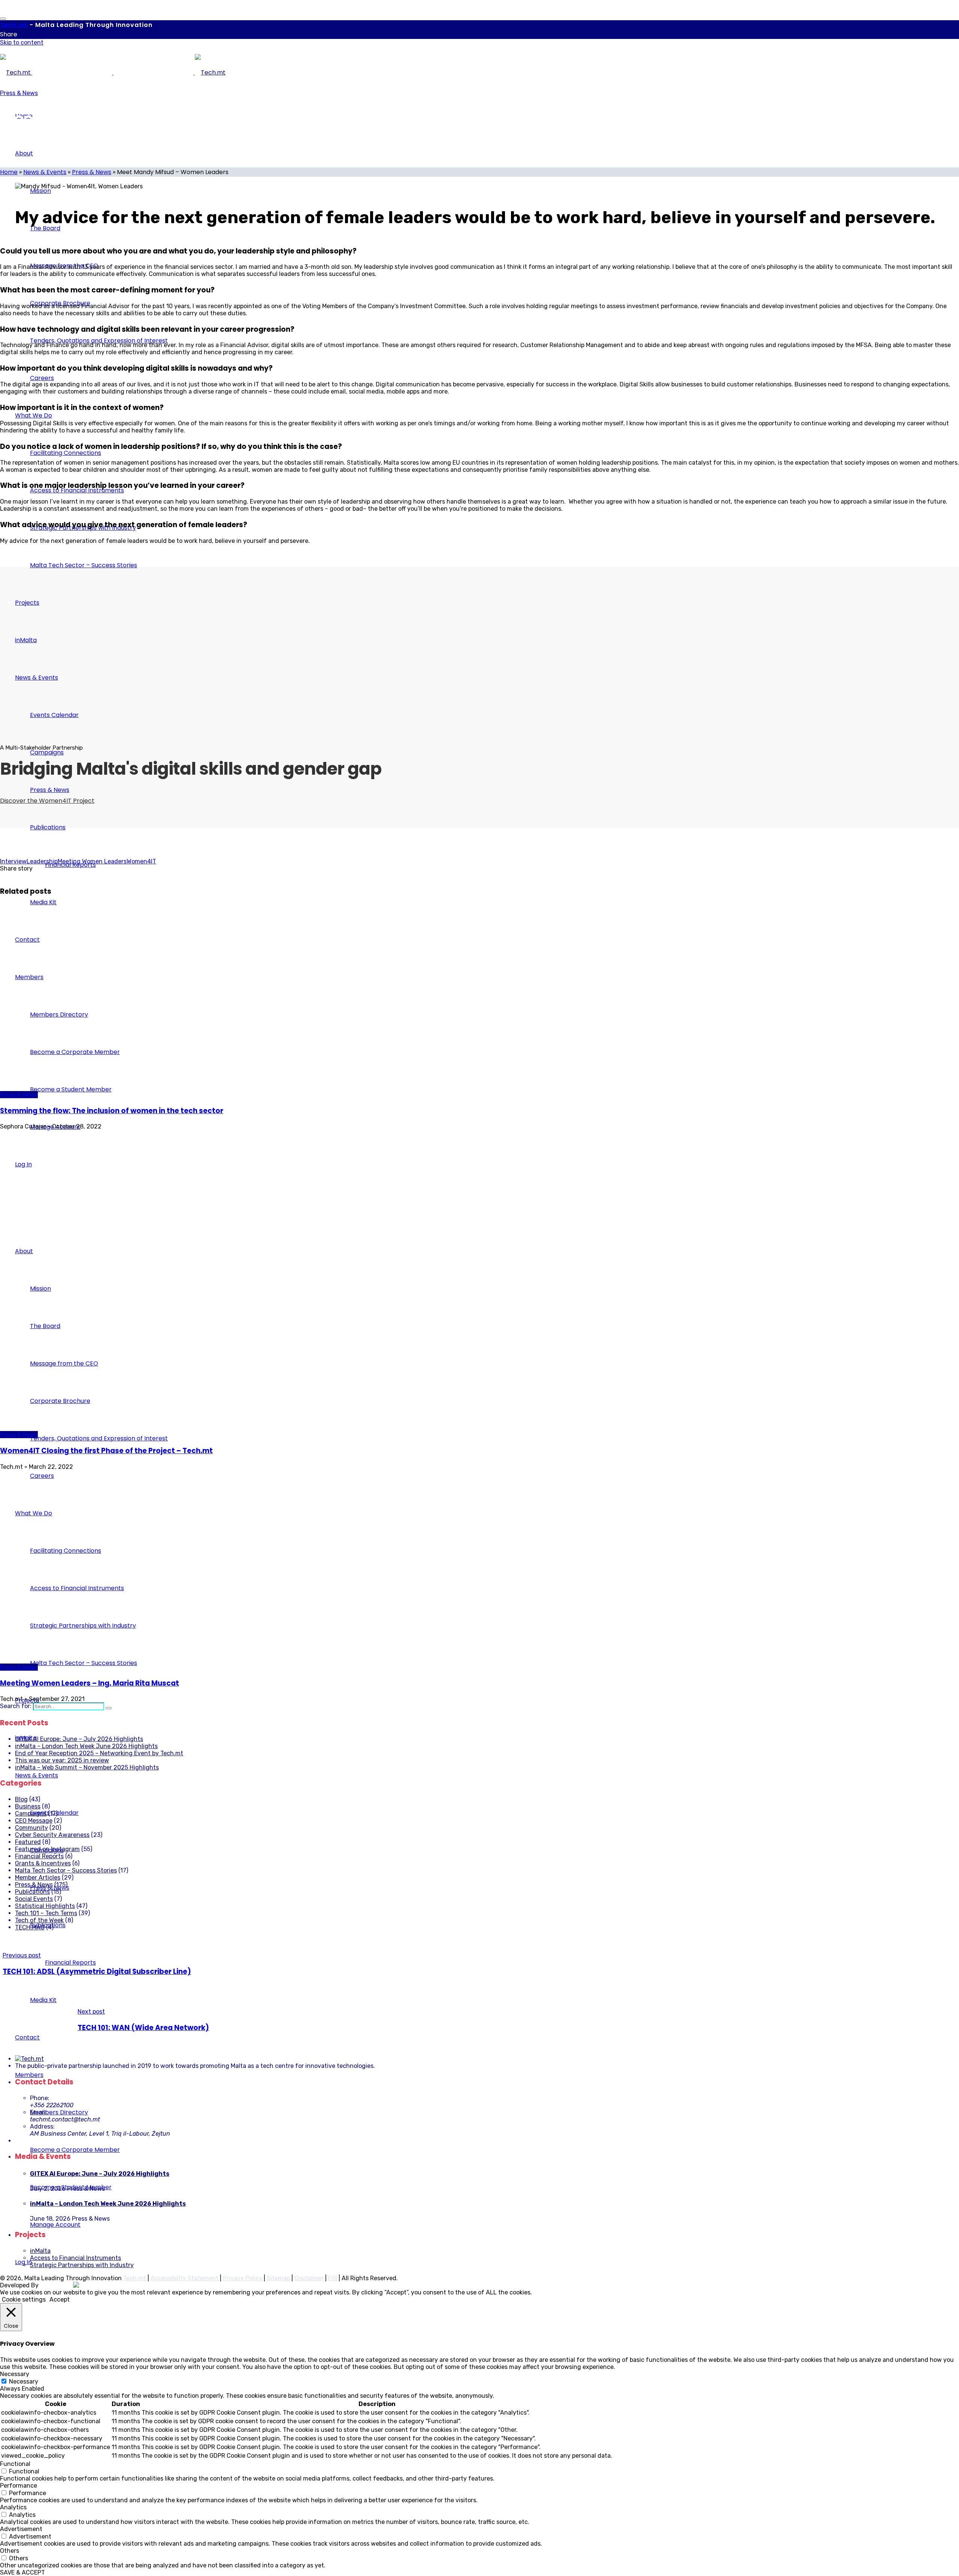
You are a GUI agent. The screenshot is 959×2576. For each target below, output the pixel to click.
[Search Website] (109, 1708)
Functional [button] (15, 2464)
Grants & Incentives (43, 1863)
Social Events (34, 1899)
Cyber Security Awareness (52, 1835)
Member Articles (38, 1878)
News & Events (45, 172)
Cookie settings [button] (24, 2299)
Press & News (19, 93)
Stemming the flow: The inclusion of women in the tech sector (112, 1111)
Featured (28, 1842)
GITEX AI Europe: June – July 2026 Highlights (79, 1739)
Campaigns (31, 1813)
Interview (13, 861)
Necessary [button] (15, 2374)
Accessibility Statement (184, 2278)
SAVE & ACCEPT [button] (22, 2572)
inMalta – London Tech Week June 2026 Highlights (86, 1746)
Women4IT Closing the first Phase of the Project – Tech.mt (106, 1451)
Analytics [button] (13, 2507)
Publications (32, 1892)
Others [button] (10, 2551)
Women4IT (141, 861)
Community (31, 1828)
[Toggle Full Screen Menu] (3, 19)
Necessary (24, 2381)
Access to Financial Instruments (75, 2258)
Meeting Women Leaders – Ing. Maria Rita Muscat (90, 1683)
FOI (333, 2278)
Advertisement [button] (21, 2529)
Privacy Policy (243, 2278)
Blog (21, 1799)
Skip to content (22, 42)
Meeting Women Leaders (92, 861)
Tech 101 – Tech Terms (46, 1913)
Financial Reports (39, 1856)
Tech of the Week (39, 1920)
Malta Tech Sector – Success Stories (66, 1870)
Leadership (42, 861)
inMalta (40, 2251)
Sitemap (278, 2278)
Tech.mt (135, 2278)
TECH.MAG (30, 1927)
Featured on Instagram (47, 1849)
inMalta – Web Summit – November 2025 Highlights (87, 1767)
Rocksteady (57, 2285)
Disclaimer (309, 2278)
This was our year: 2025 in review (62, 1760)
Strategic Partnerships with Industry (82, 2265)
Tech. (14, 25)
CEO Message (34, 1821)
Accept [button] (60, 2299)
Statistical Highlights (45, 1906)
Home (9, 172)
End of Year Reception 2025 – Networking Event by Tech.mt (99, 1753)
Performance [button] (19, 2486)
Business (28, 1806)
